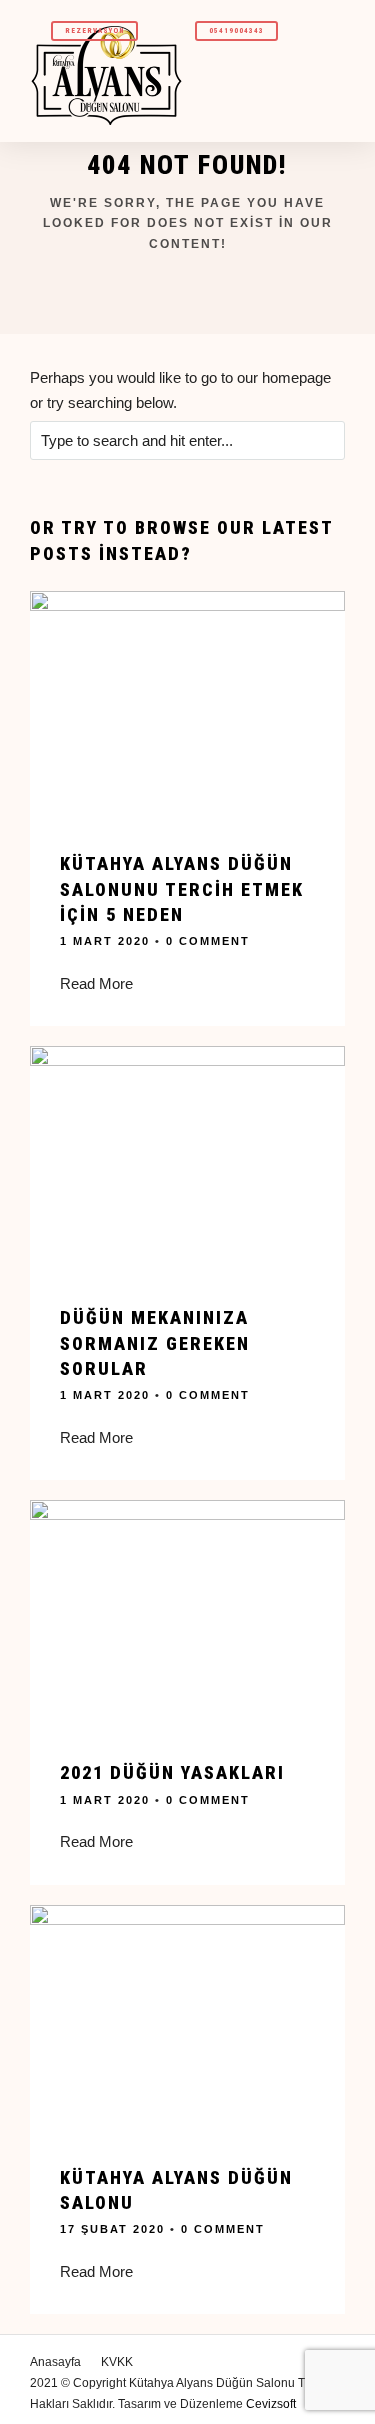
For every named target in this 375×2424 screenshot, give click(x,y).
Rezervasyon (94, 31)
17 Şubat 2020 (112, 2229)
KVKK (117, 2362)
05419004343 (236, 31)
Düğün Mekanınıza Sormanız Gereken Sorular (155, 1342)
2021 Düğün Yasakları (172, 1772)
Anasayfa (55, 2362)
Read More (96, 983)
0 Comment (208, 941)
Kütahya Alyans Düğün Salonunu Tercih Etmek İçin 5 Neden (182, 888)
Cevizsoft (271, 2404)
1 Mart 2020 (105, 941)
